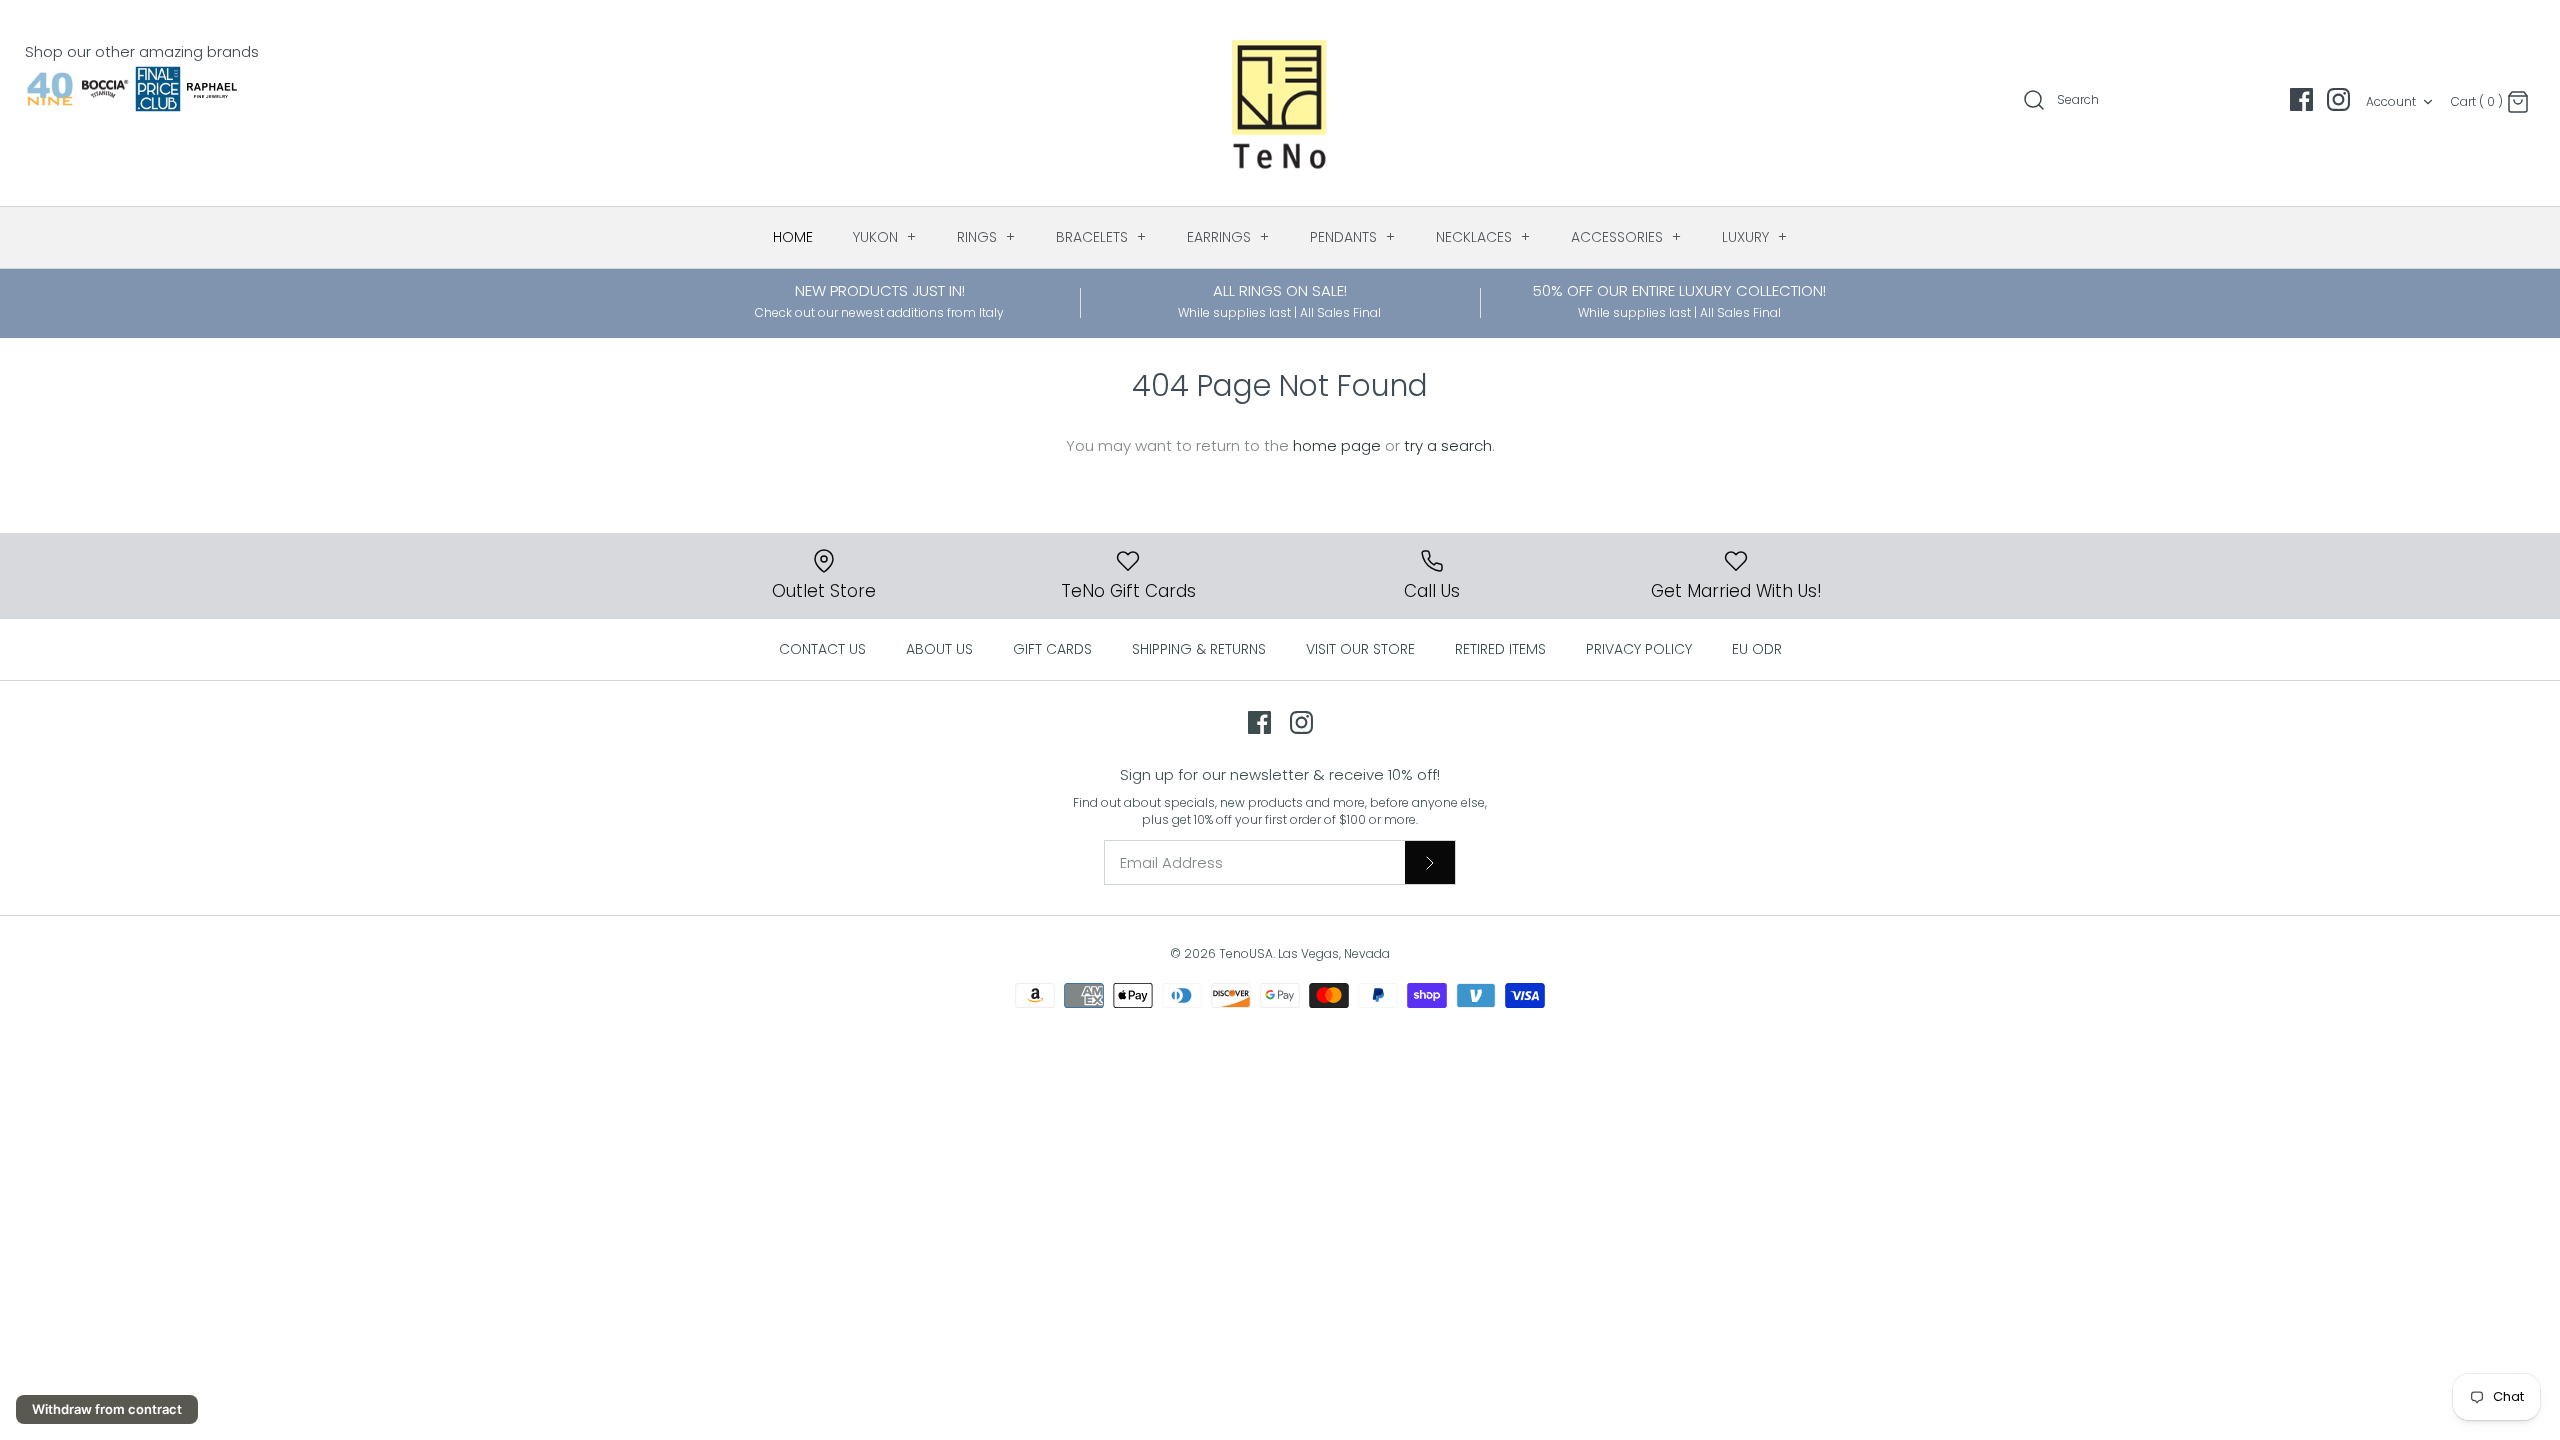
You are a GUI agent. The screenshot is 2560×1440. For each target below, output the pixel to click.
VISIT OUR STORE (1360, 649)
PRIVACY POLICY (1639, 649)
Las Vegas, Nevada (1334, 953)
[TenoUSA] (1280, 103)
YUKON (885, 237)
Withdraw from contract (107, 1409)
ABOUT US (939, 649)
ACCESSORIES (1626, 237)
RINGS (986, 237)
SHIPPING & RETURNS (1199, 649)
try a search (1448, 445)
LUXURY (1755, 237)
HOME (793, 237)
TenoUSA (1246, 953)
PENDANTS (1353, 237)
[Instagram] (2338, 99)
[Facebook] (2301, 99)
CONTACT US (822, 649)
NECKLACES (1483, 237)
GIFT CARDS (1052, 649)
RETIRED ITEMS (1500, 649)
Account (2391, 101)
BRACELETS (1101, 237)
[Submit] (1430, 862)
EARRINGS (1228, 237)
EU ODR (1757, 649)
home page (1337, 445)
